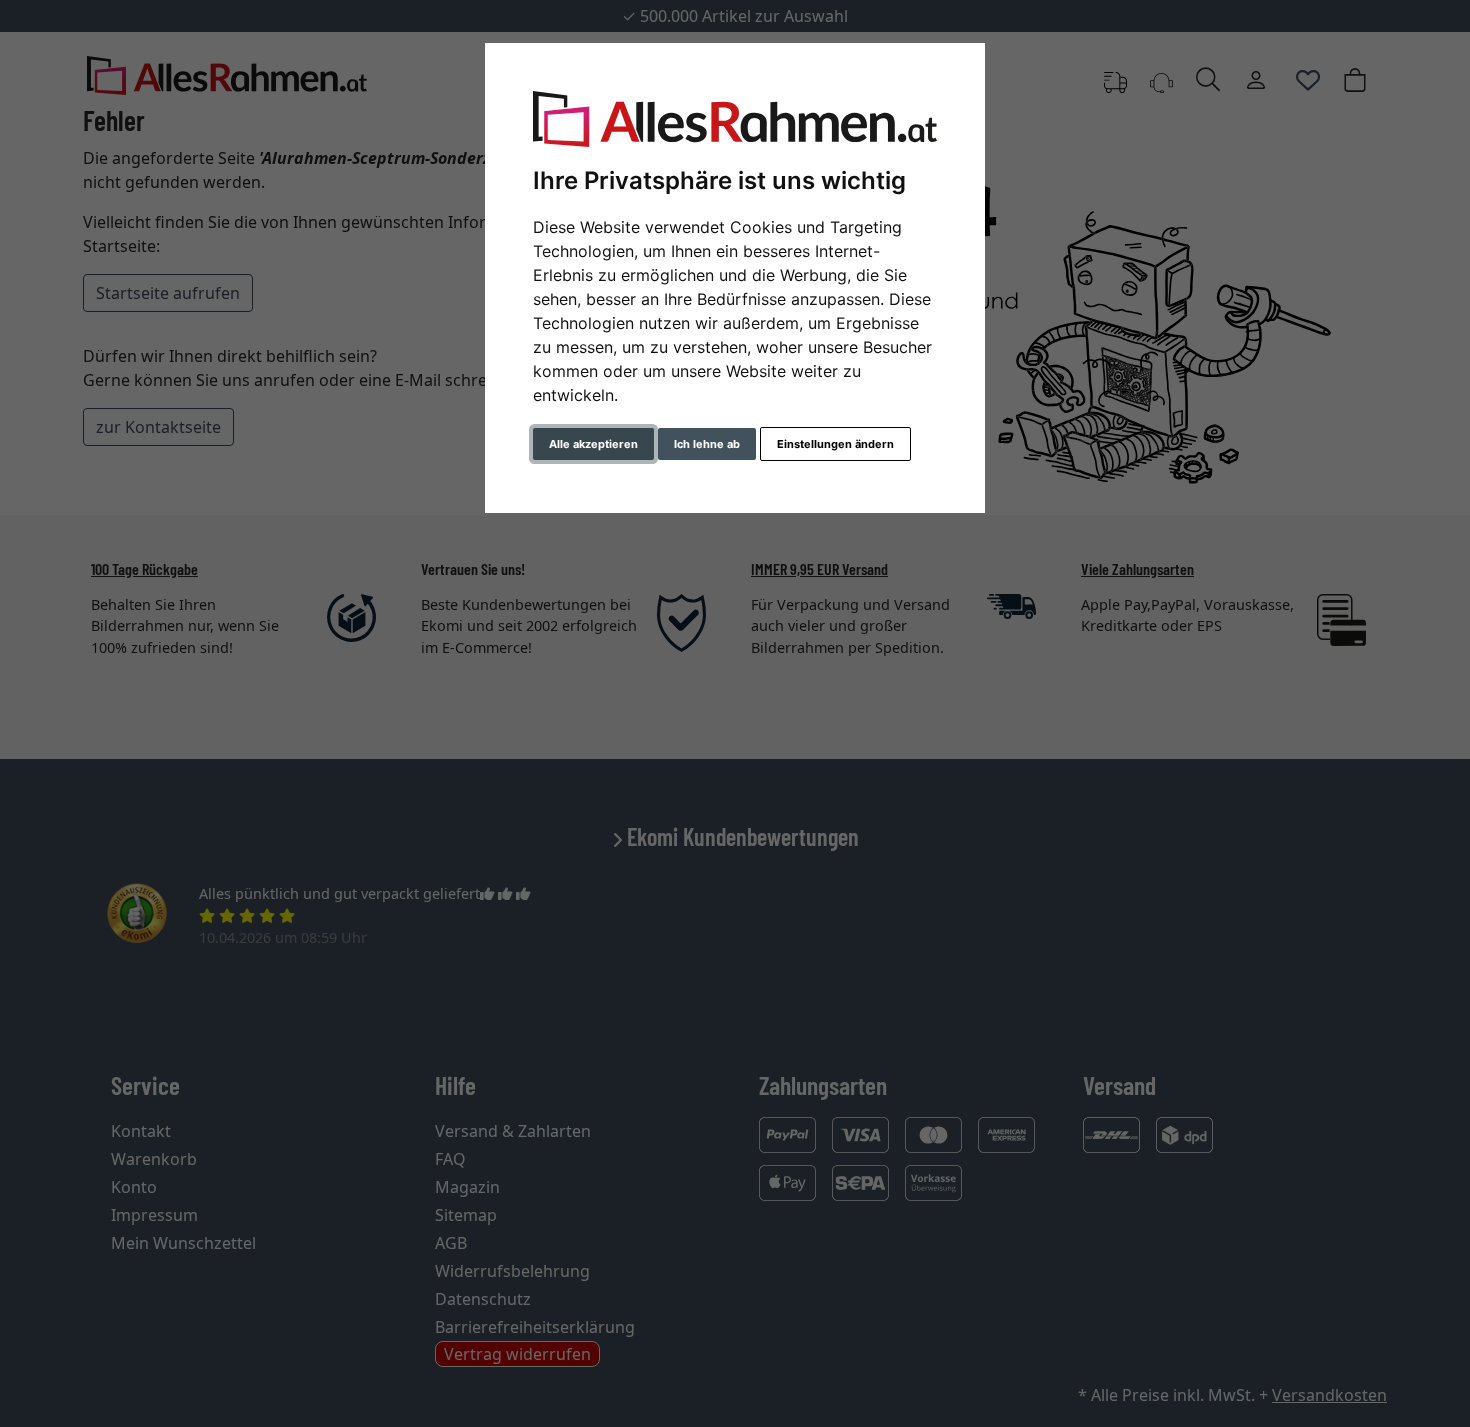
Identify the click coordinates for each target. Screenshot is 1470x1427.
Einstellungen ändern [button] (835, 444)
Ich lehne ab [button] (707, 444)
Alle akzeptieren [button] (593, 444)
